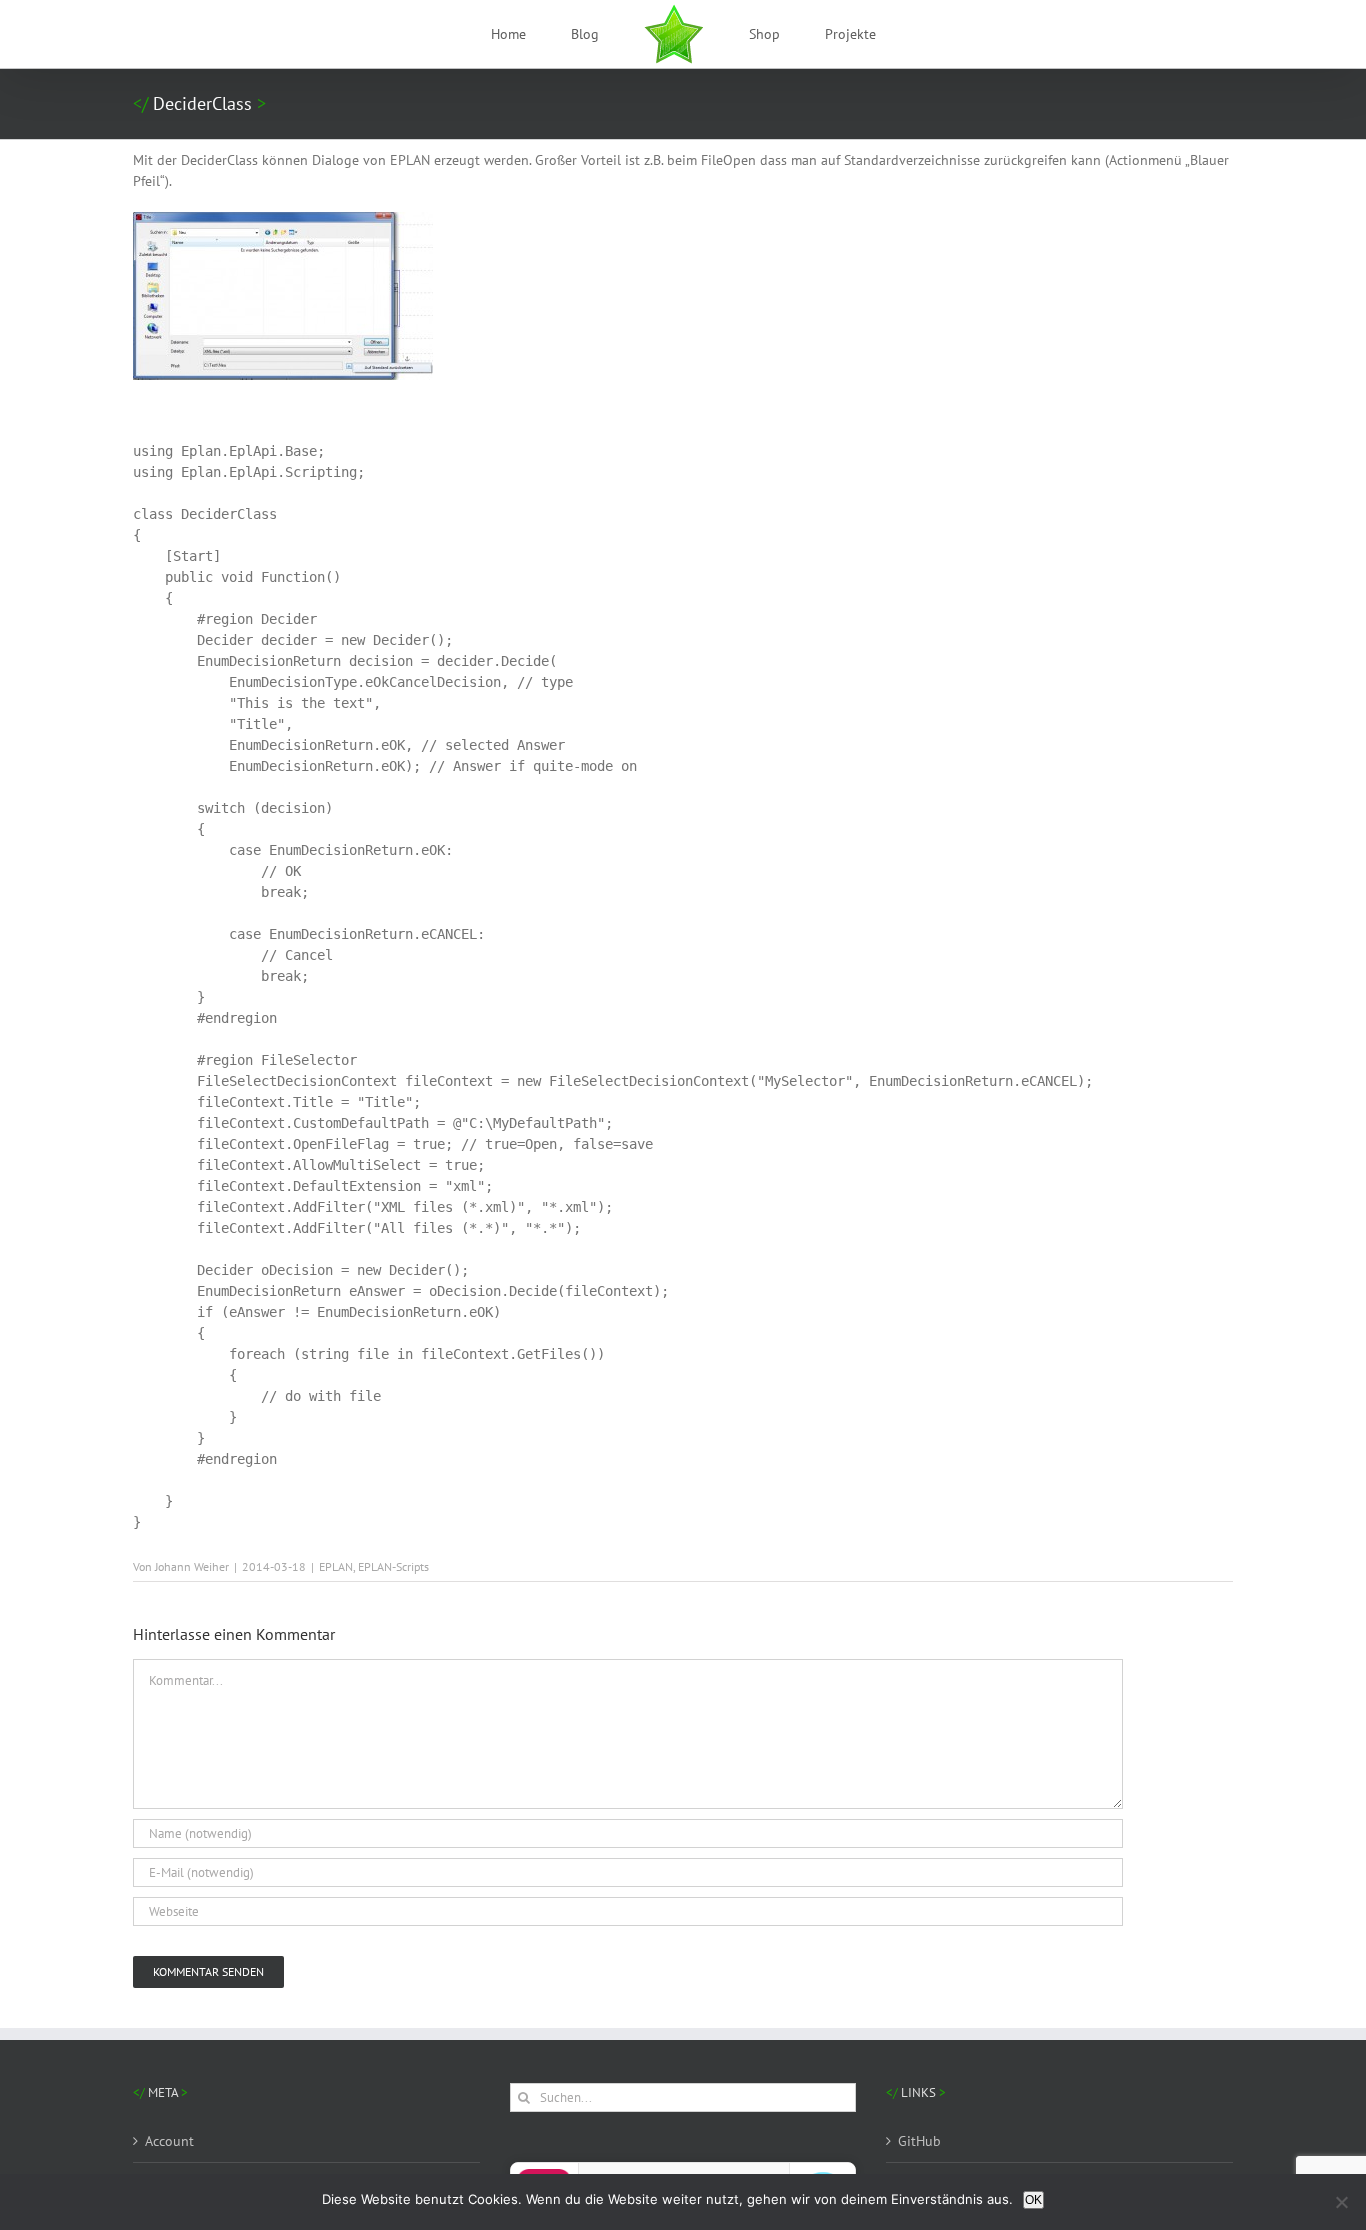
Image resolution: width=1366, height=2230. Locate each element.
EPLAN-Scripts (393, 1566)
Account (169, 2141)
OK (1033, 2200)
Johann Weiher (192, 1566)
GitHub (919, 2141)
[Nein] (1341, 2202)
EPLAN (336, 1566)
